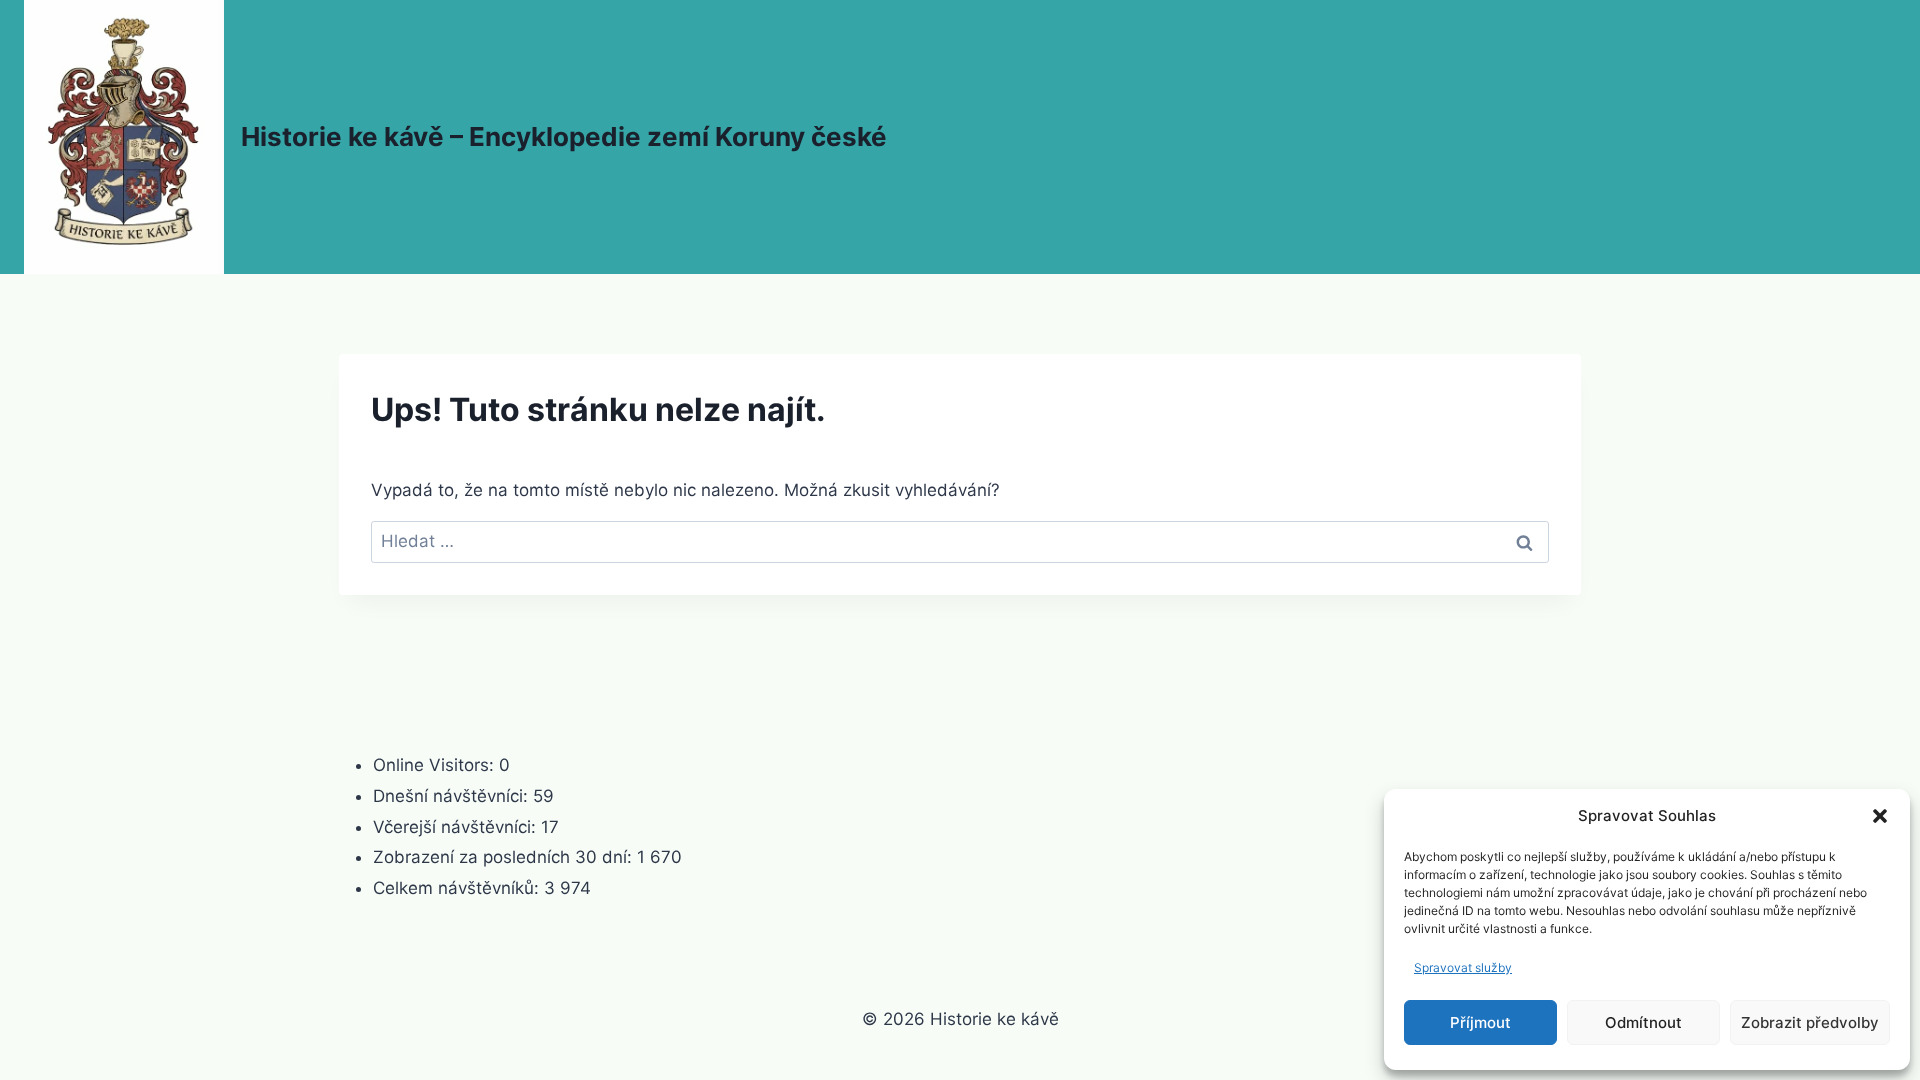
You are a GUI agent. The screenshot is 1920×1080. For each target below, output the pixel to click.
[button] (1880, 816)
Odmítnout (1643, 1022)
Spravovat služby (1463, 967)
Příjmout (1480, 1022)
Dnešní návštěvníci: (453, 796)
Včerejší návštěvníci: (457, 827)
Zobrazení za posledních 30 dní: (505, 857)
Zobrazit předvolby (1810, 1022)
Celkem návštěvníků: (458, 888)
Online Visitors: (436, 765)
